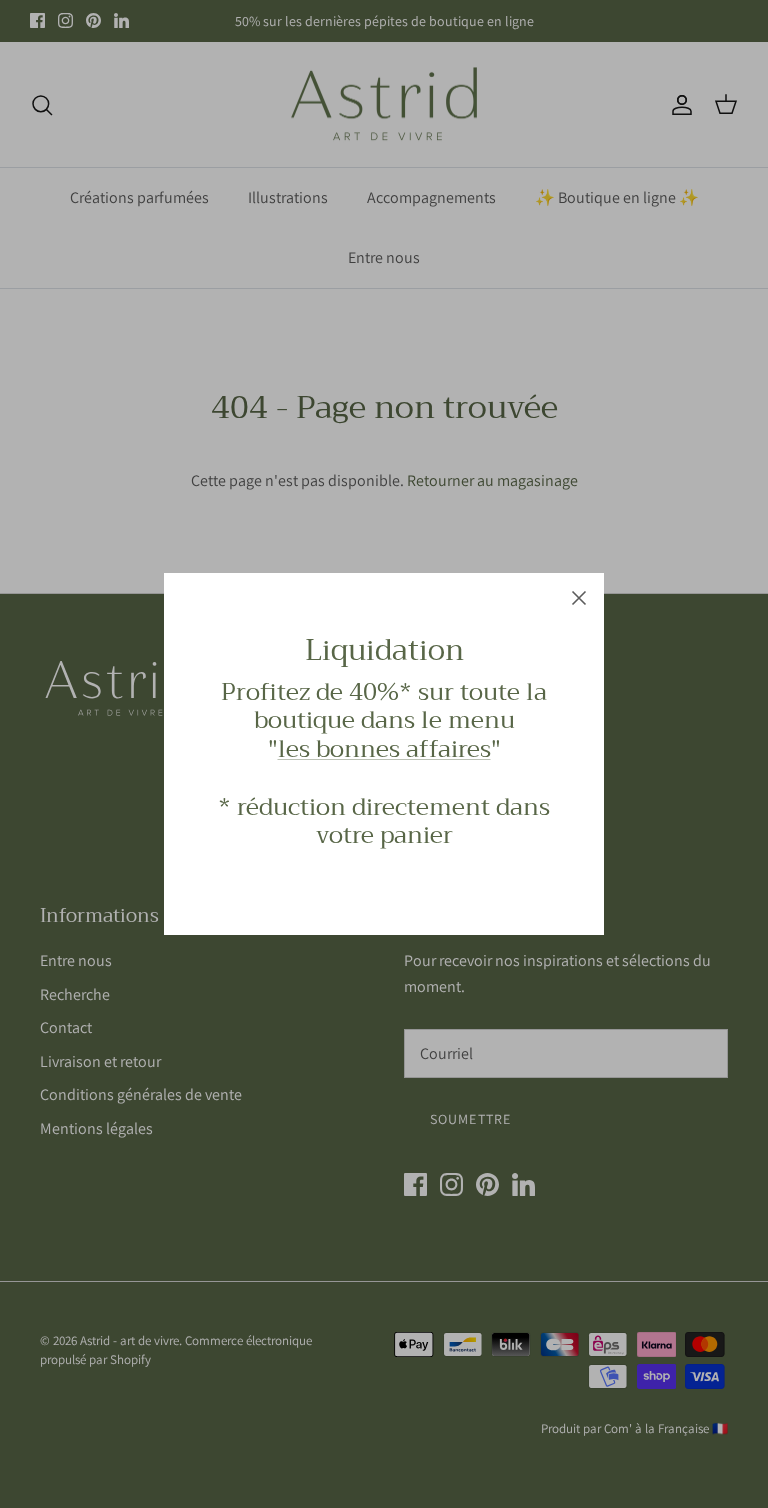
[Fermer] (579, 598)
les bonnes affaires (384, 749)
